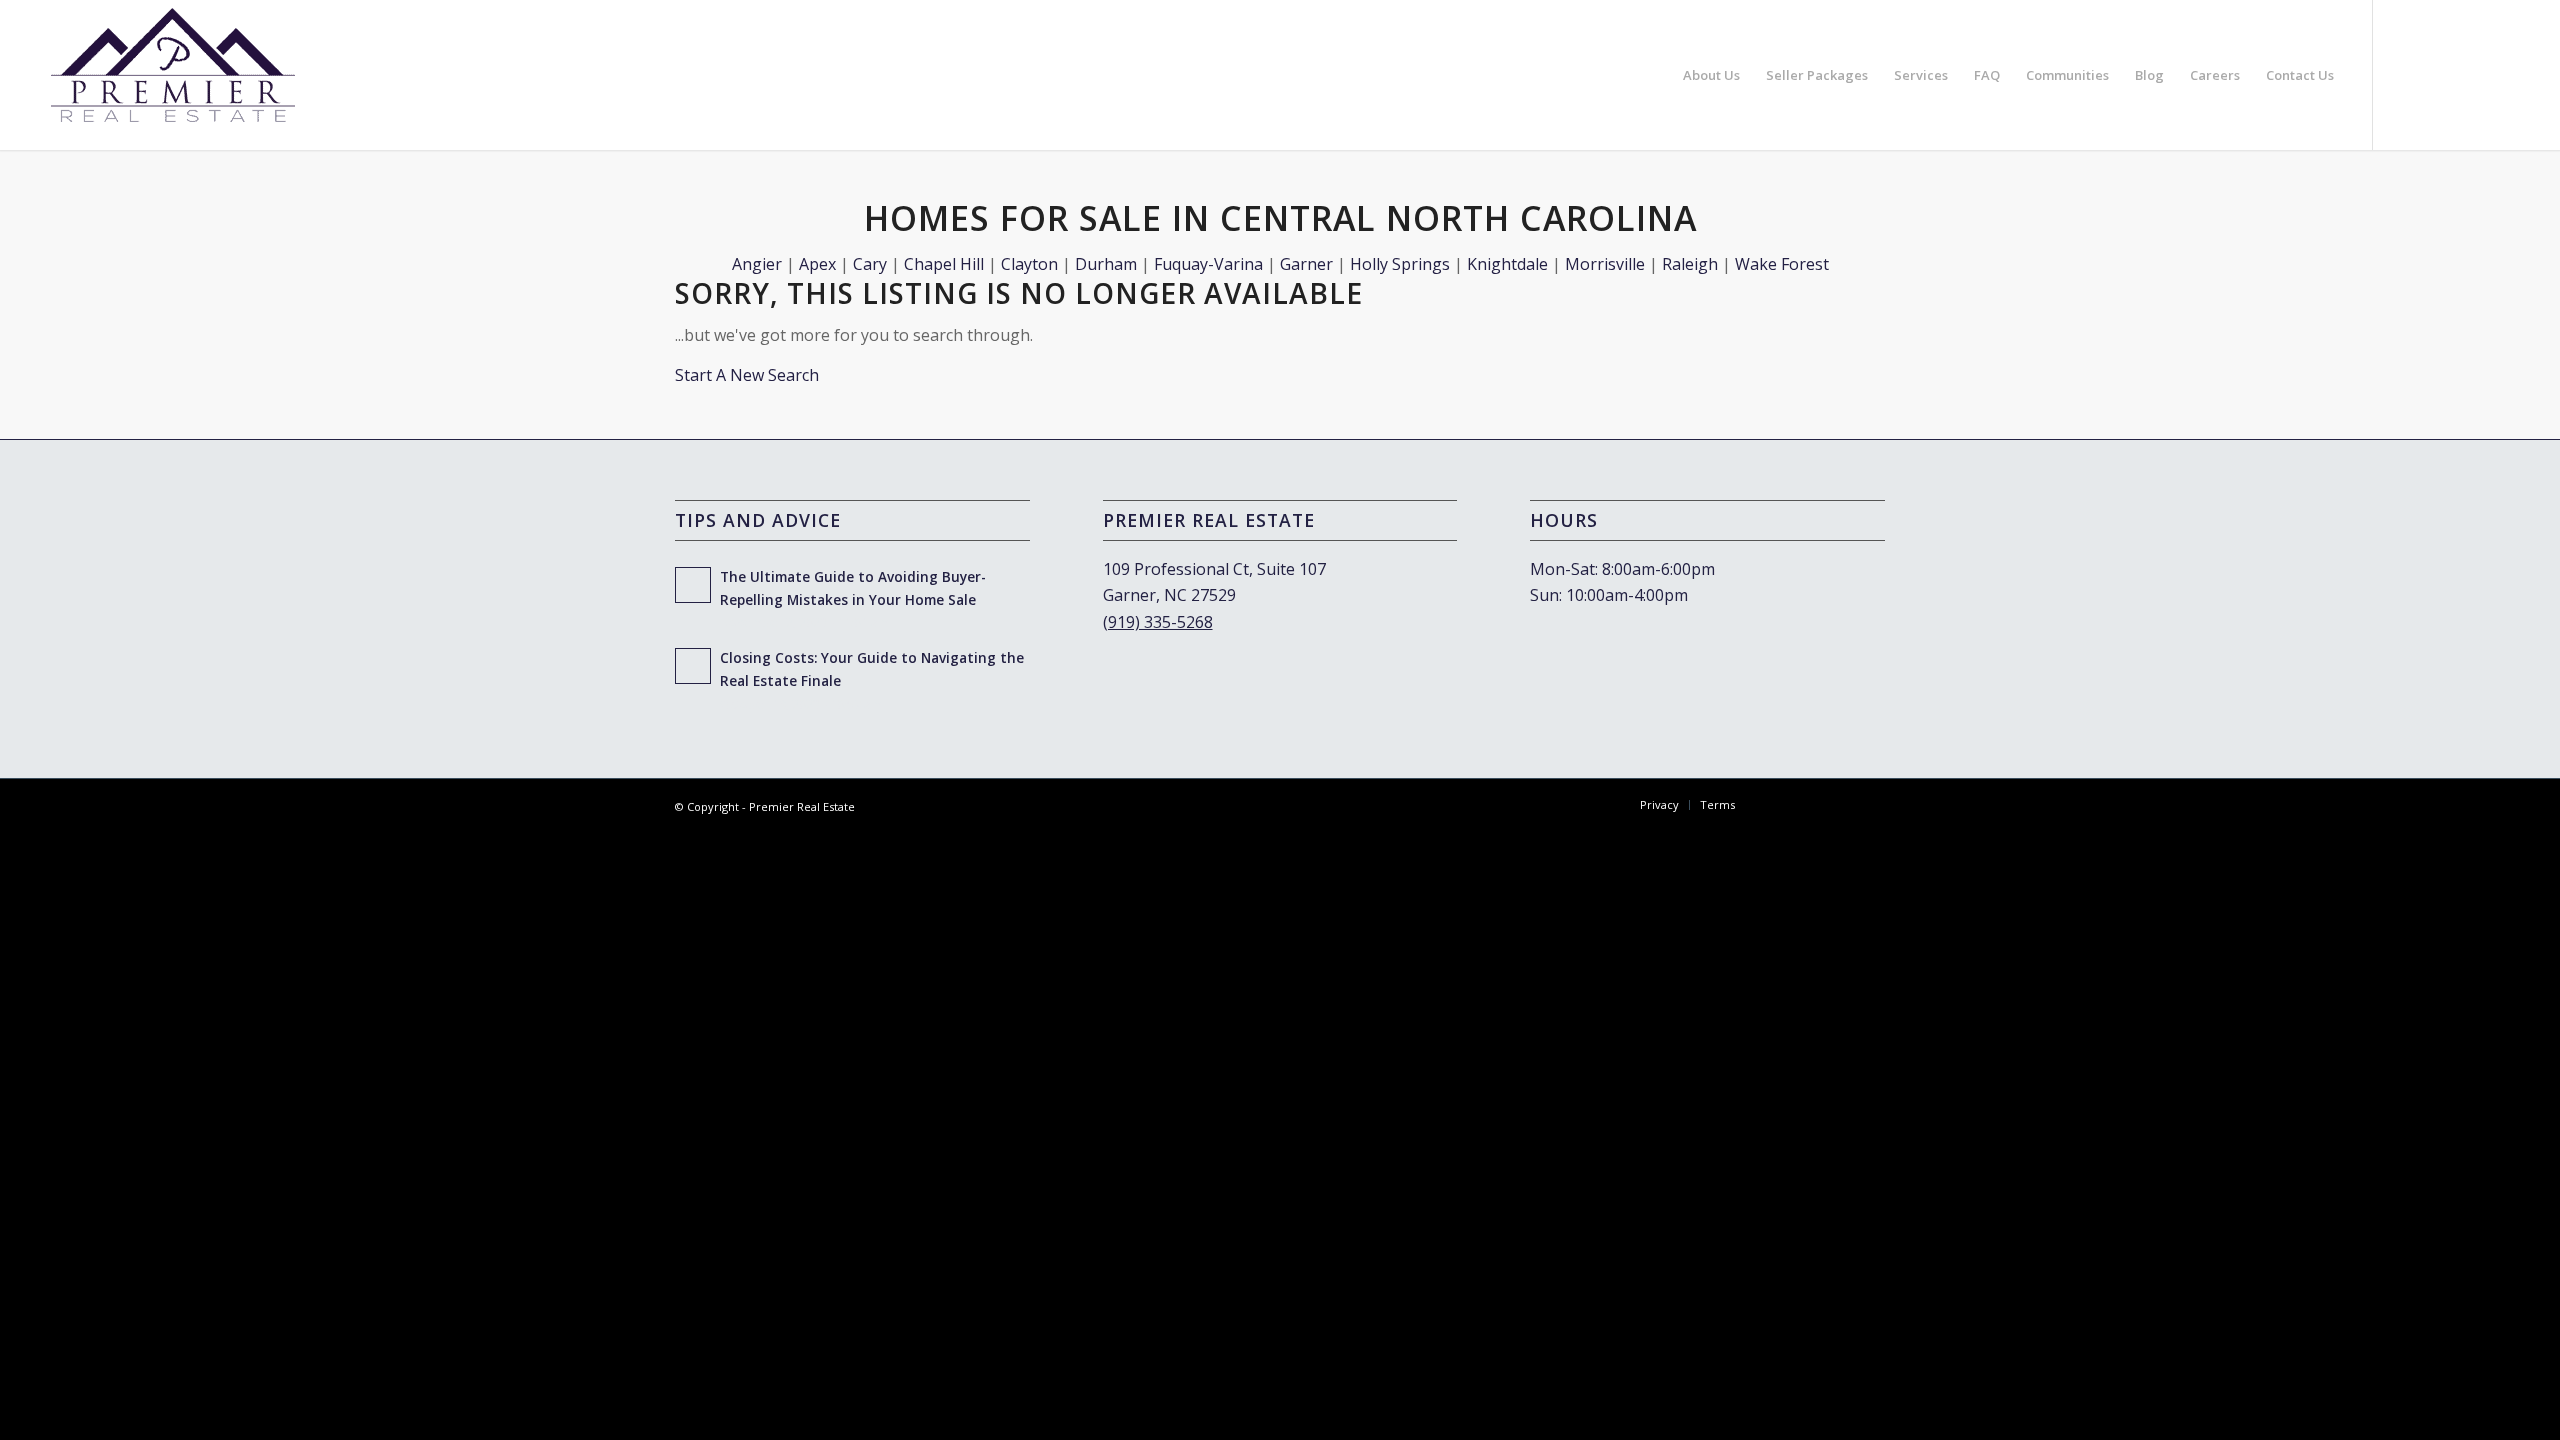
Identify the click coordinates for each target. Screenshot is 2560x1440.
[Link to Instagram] (2434, 74)
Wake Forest (1782, 264)
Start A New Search (747, 375)
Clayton (1029, 264)
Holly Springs (1400, 264)
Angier (757, 264)
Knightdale (1507, 264)
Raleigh (1690, 264)
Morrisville (1605, 264)
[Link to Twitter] (2464, 74)
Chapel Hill (944, 264)
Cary (870, 264)
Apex (817, 264)
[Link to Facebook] (2404, 74)
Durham (1106, 264)
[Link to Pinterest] (2494, 74)
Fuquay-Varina (1208, 264)
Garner (1306, 264)
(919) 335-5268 (1158, 622)
